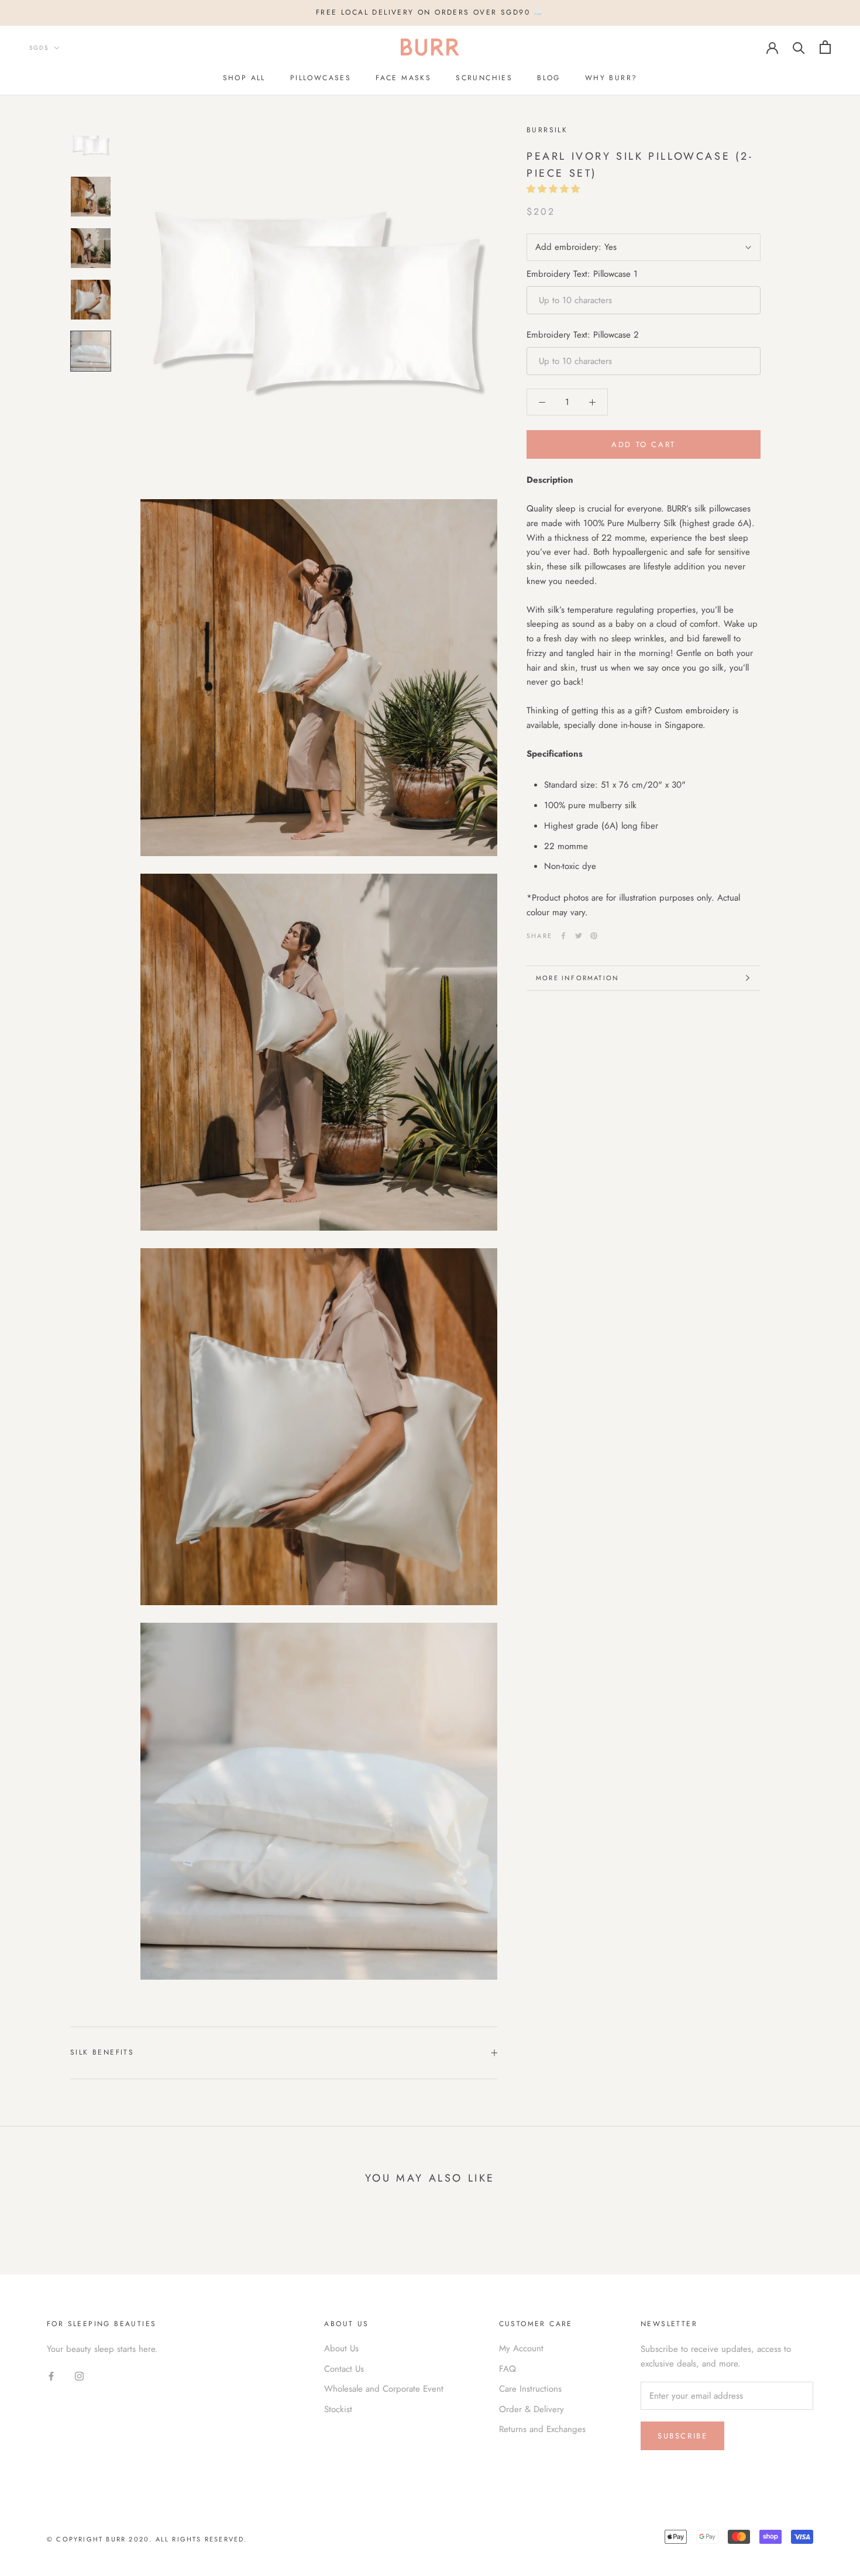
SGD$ (39, 48)
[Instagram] (79, 2376)
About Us (341, 2348)
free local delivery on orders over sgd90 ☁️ (430, 12)
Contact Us (344, 2369)
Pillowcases (321, 78)
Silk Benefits (102, 2052)
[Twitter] (579, 936)
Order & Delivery (532, 2409)
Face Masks (403, 78)
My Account (521, 2348)
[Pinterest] (594, 936)
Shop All (244, 78)
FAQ (508, 2369)
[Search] (799, 47)
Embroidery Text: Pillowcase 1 (582, 274)
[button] (555, 189)
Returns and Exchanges (542, 2429)
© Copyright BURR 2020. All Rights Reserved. (147, 2539)
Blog (549, 78)
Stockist (338, 2409)
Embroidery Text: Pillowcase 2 (583, 335)
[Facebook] (563, 936)
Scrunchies (484, 78)
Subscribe (682, 2436)
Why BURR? (611, 78)
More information (577, 978)
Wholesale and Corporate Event (384, 2389)
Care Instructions (530, 2389)
